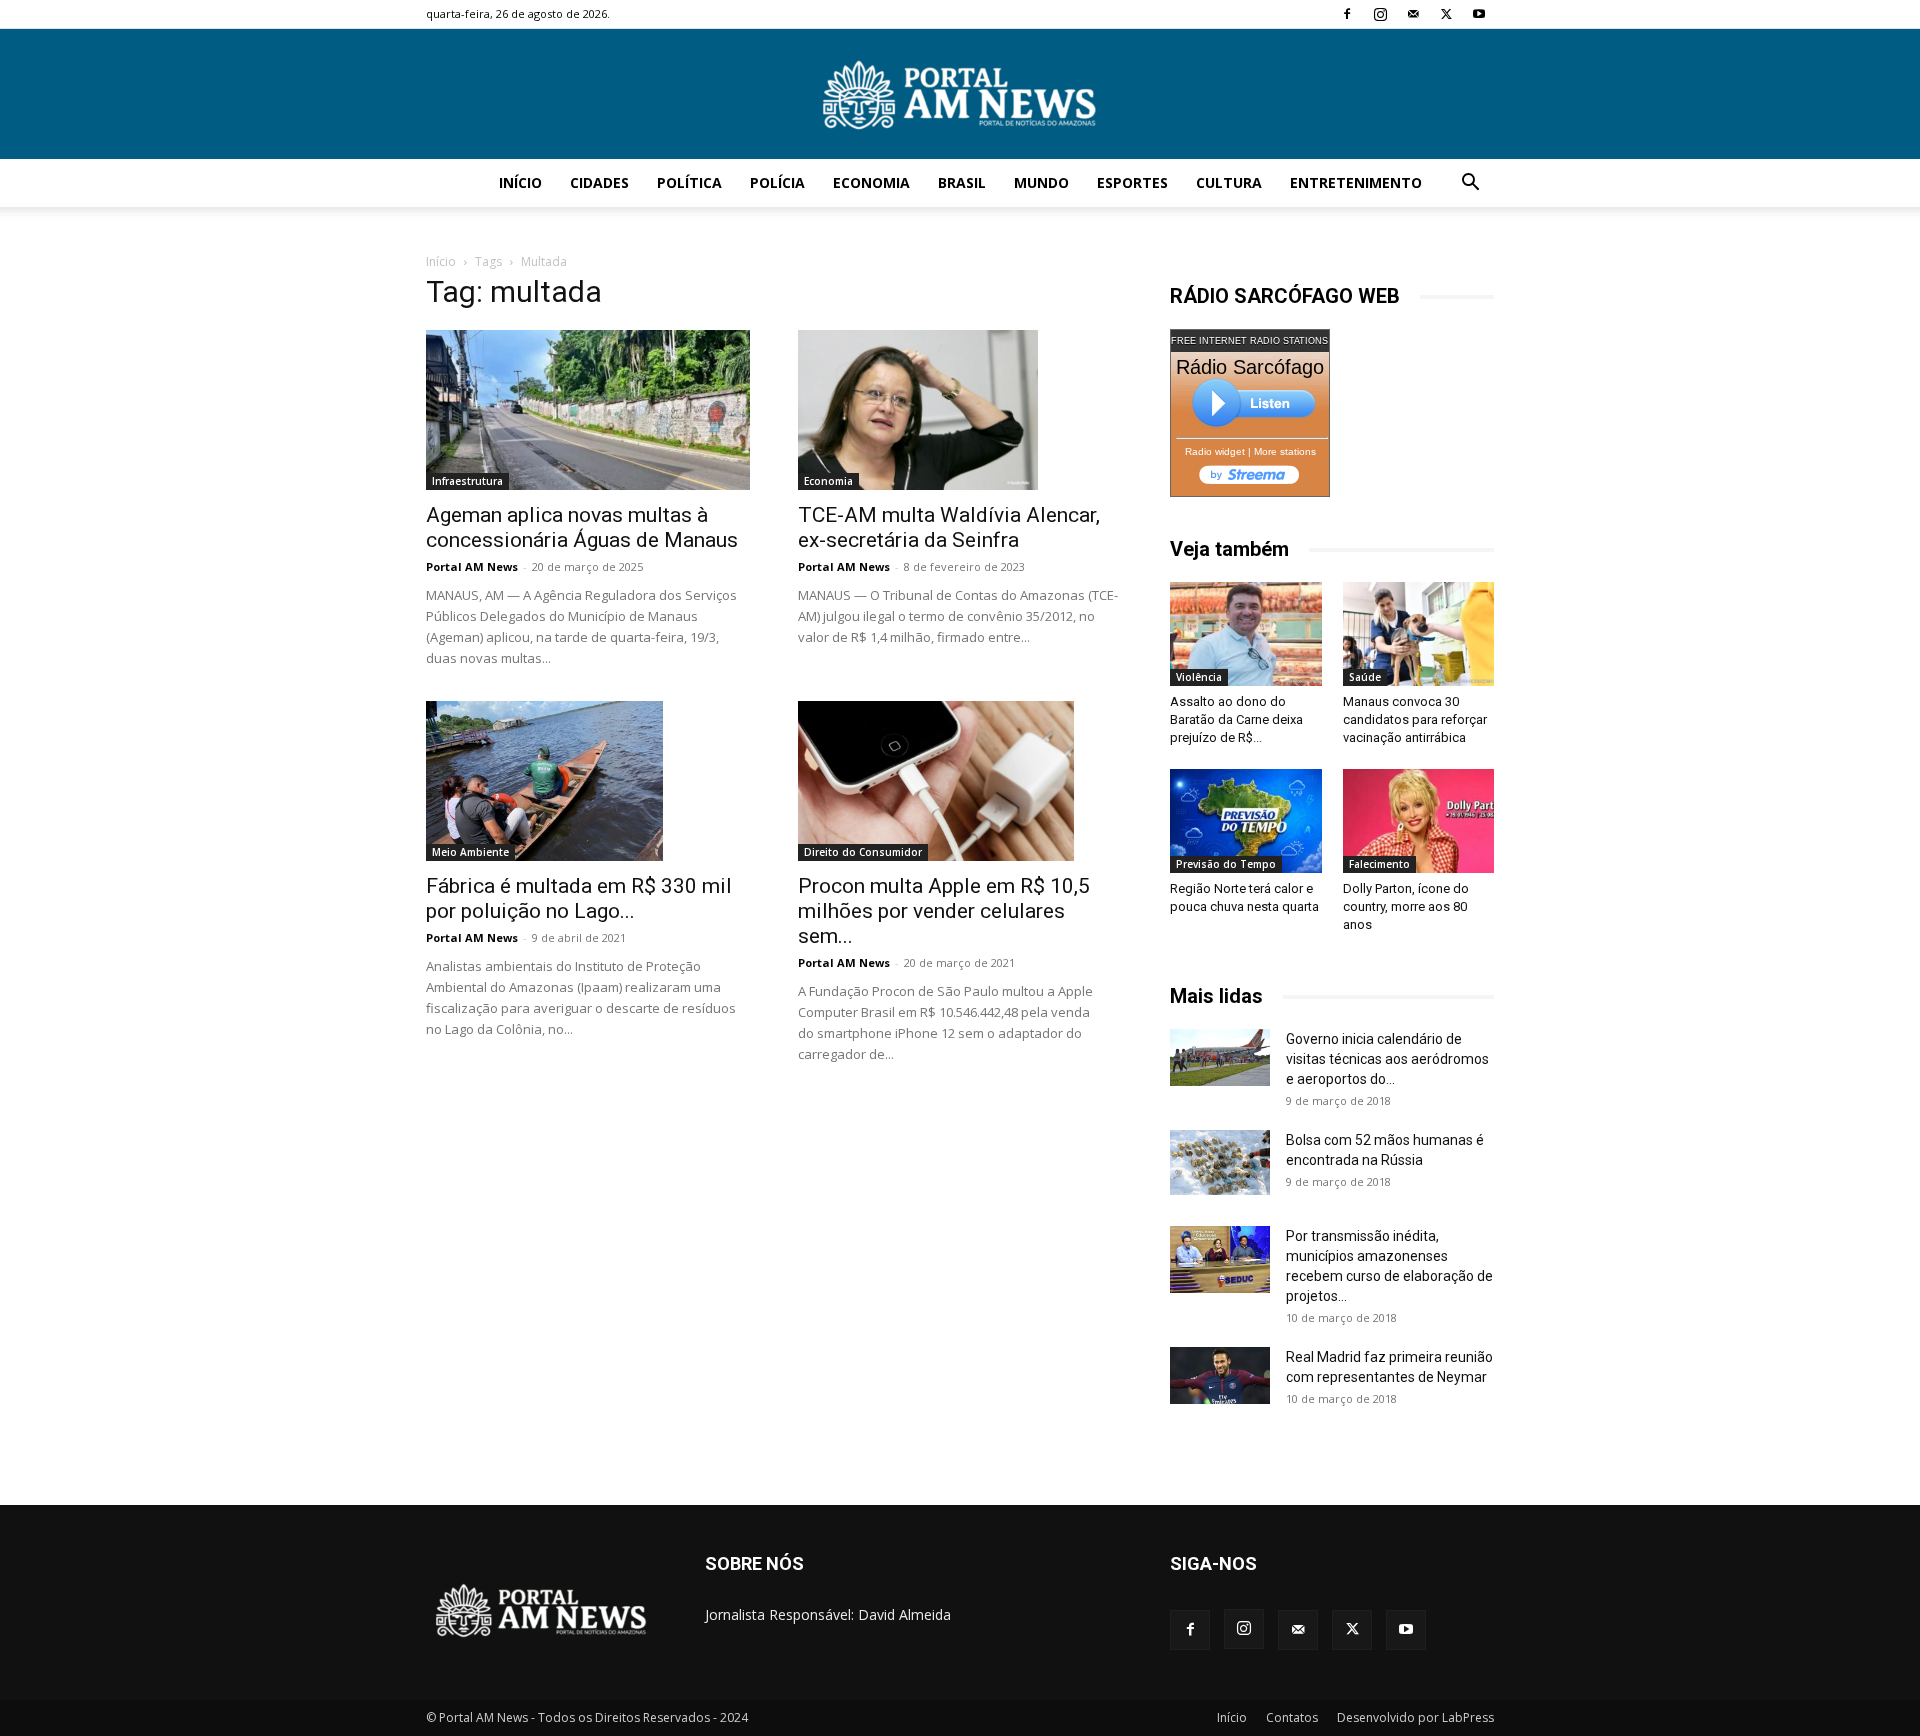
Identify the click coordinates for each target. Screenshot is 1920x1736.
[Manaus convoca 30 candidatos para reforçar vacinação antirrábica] (1419, 634)
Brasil (962, 182)
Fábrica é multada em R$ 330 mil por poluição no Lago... (579, 898)
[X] (1446, 14)
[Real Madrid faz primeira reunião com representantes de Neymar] (1220, 1375)
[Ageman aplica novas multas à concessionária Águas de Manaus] (588, 410)
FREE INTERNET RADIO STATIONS (1249, 341)
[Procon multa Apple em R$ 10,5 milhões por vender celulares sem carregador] (960, 781)
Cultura (1229, 182)
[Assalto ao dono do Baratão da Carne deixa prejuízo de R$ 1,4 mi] (1246, 634)
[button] (1470, 184)
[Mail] (1413, 14)
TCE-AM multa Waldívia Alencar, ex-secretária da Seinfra (949, 527)
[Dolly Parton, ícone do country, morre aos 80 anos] (1419, 821)
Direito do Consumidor (863, 852)
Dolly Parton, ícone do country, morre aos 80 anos (1406, 906)
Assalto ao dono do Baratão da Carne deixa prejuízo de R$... (1236, 719)
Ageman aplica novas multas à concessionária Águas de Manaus (582, 527)
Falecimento (1379, 864)
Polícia (777, 182)
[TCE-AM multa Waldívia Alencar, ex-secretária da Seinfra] (960, 410)
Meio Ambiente (470, 852)
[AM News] (960, 95)
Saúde (1365, 677)
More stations (1285, 451)
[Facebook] (1347, 14)
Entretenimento (1356, 182)
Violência (1199, 677)
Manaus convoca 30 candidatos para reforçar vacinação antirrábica (1415, 719)
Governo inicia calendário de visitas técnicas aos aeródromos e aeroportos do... (1387, 1059)
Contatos (1292, 1717)
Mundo (1041, 182)
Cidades (599, 182)
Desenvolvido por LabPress (1415, 1717)
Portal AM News (472, 566)
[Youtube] (1479, 14)
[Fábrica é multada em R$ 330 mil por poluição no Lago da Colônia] (588, 781)
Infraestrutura (467, 481)
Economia (871, 182)
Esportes (1132, 182)
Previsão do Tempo (1226, 864)
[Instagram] (1380, 14)
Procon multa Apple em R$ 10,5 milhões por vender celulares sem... (944, 911)
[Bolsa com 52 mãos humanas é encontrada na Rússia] (1220, 1162)
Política (689, 182)
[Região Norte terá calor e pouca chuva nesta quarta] (1246, 821)
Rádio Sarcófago (1250, 367)
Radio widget (1215, 451)
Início (520, 182)
